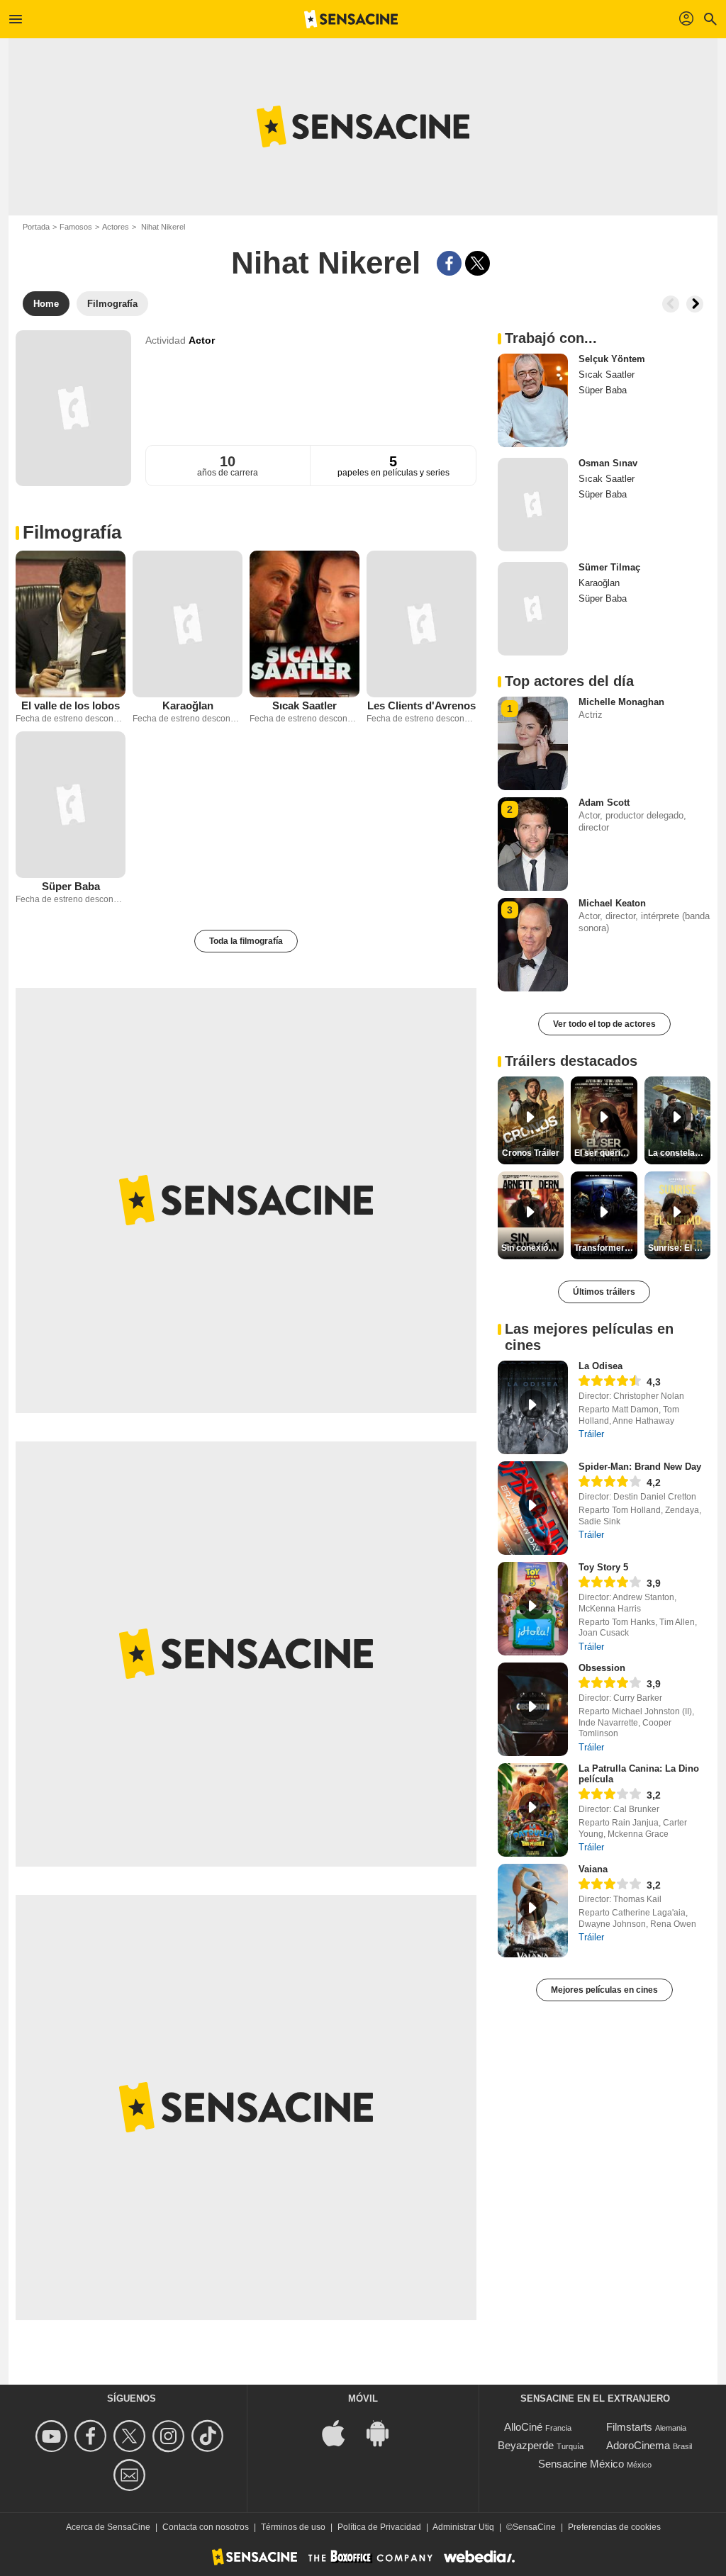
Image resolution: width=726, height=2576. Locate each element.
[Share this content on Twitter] (478, 263)
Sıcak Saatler (305, 705)
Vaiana (593, 1869)
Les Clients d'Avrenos (421, 705)
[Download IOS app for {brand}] (341, 2432)
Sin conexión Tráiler (532, 1248)
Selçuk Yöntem (612, 359)
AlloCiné (523, 2427)
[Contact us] (132, 2475)
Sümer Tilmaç (609, 567)
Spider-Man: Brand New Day (640, 1467)
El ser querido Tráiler (605, 1153)
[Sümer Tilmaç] (533, 609)
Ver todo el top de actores (604, 1024)
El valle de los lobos (71, 705)
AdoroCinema (638, 2445)
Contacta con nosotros (206, 2527)
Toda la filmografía (246, 941)
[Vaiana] (533, 1911)
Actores (116, 227)
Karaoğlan (188, 705)
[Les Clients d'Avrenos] (421, 624)
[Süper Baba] (71, 805)
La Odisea (601, 1366)
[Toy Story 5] (533, 1609)
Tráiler (591, 1434)
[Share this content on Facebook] (449, 263)
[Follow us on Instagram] (171, 2436)
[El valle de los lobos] (71, 624)
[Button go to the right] (695, 304)
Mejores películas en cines (604, 1990)
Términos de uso (293, 2527)
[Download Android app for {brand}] (385, 2432)
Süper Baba (71, 886)
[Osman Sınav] (533, 505)
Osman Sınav (608, 463)
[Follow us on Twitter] (132, 2436)
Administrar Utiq (463, 2527)
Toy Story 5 (603, 1567)
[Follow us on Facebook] (93, 2436)
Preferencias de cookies (614, 2527)
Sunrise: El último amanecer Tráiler (679, 1248)
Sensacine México (581, 2464)
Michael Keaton (612, 903)
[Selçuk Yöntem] (533, 400)
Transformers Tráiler (605, 1248)
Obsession (602, 1668)
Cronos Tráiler (531, 1153)
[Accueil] (351, 19)
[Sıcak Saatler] (305, 624)
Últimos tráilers (604, 1292)
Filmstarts (629, 2427)
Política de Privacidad (379, 2527)
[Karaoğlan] (188, 624)
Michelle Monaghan (621, 702)
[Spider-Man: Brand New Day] (533, 1508)
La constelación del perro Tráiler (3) (679, 1153)
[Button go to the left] (671, 304)
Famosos (76, 227)
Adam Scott (604, 803)
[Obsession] (533, 1709)
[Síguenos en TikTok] (210, 2436)
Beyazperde (526, 2445)
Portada (36, 227)
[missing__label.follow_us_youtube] (54, 2436)
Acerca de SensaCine (108, 2527)
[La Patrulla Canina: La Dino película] (533, 1810)
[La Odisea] (533, 1407)
